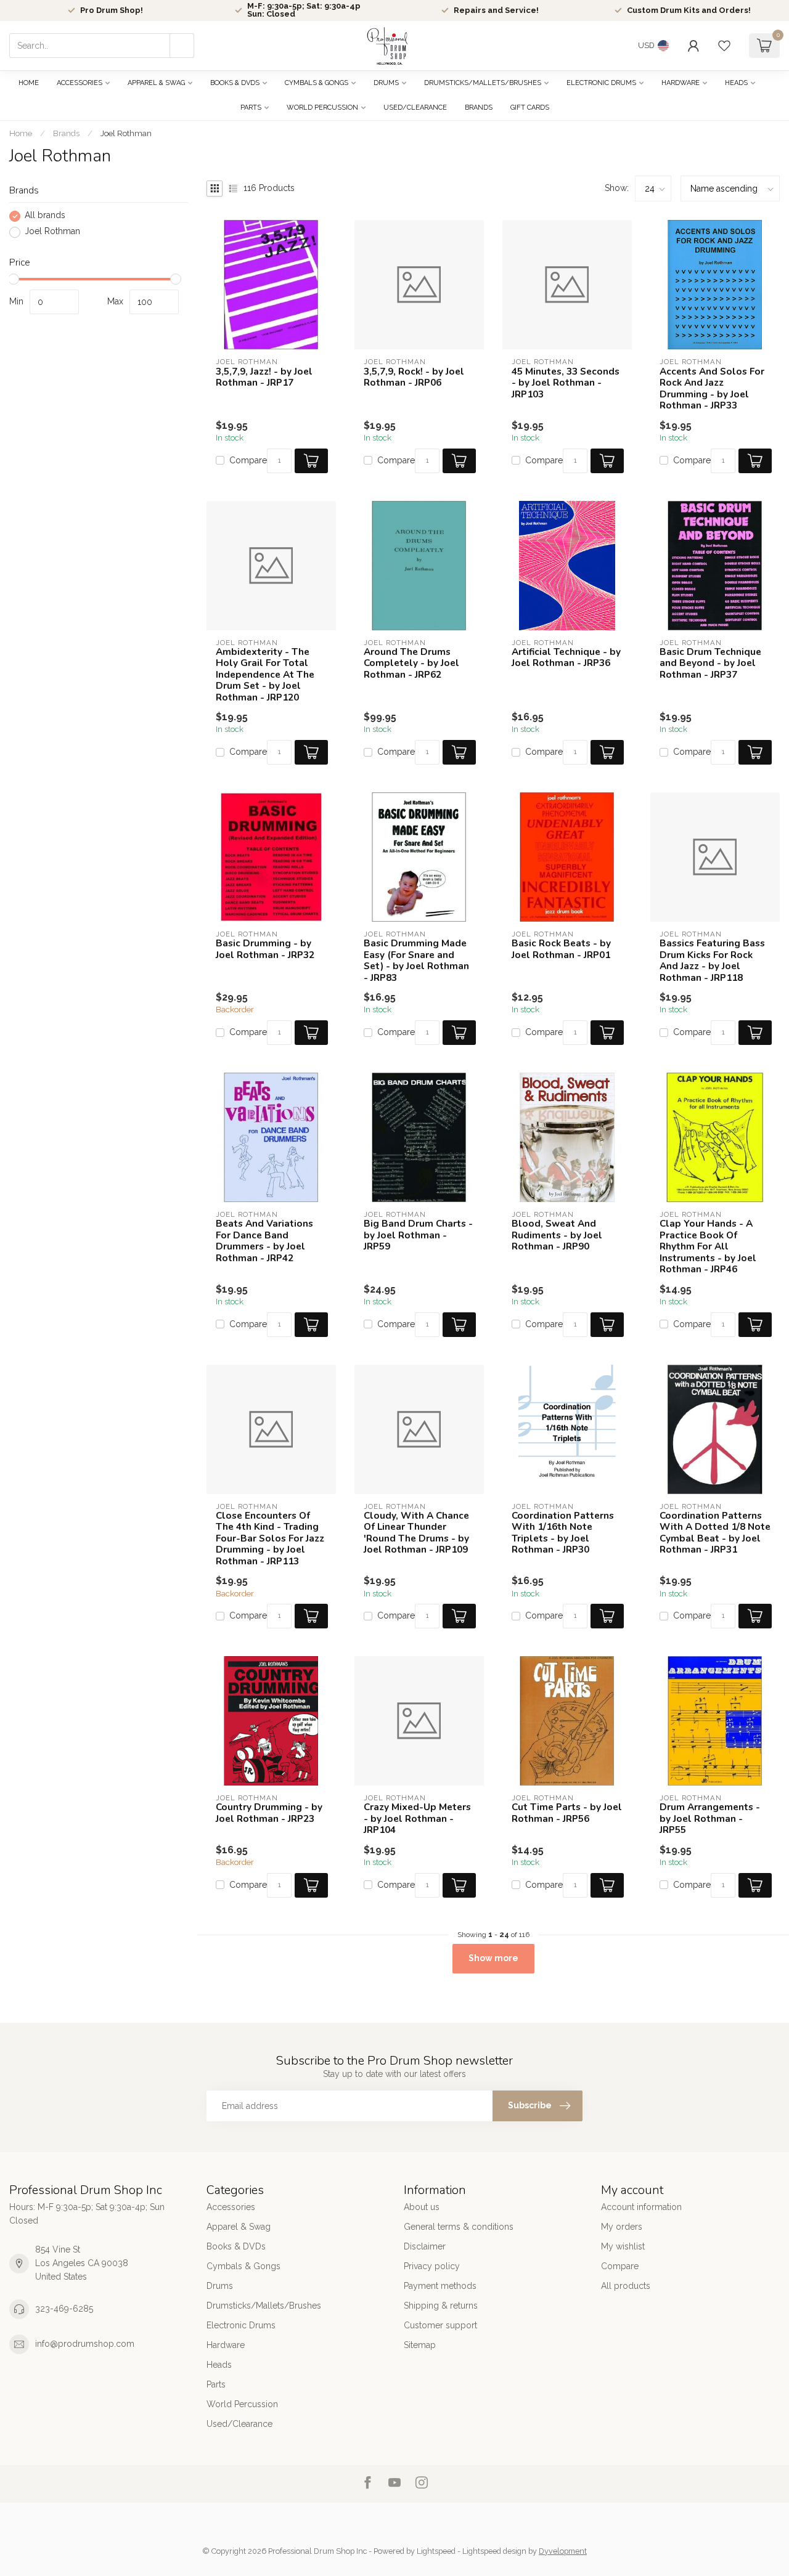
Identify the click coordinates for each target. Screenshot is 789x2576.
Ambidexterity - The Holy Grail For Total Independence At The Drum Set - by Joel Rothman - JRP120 (265, 675)
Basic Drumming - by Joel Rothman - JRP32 (265, 949)
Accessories (80, 83)
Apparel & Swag (156, 83)
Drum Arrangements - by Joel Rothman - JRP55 (710, 1818)
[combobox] (102, 46)
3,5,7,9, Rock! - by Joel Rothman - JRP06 (414, 377)
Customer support (440, 2325)
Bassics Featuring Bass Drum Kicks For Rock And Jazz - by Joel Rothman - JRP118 (712, 961)
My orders (622, 2227)
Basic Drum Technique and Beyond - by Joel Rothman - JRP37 (710, 663)
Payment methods (440, 2286)
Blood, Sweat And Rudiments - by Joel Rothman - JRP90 (557, 1235)
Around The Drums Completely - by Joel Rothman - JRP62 (411, 663)
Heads (736, 83)
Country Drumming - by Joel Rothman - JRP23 (269, 1813)
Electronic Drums (601, 83)
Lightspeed (436, 2551)
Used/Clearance (415, 108)
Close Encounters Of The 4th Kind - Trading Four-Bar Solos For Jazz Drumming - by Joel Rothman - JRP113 (270, 1538)
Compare (248, 461)
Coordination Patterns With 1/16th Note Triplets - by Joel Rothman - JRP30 (563, 1533)
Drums (386, 83)
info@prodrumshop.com (85, 2344)
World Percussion (322, 108)
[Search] (182, 46)
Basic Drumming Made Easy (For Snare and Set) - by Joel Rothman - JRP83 (416, 961)
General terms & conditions (459, 2227)
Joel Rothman (126, 133)
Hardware (681, 83)
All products (626, 2286)
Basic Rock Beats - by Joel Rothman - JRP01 (561, 949)
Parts (251, 108)
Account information (641, 2207)
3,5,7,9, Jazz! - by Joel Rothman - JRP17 (264, 377)
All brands (45, 216)
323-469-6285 (64, 2309)
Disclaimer (425, 2246)
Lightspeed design (494, 2551)
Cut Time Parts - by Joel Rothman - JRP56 (567, 1813)
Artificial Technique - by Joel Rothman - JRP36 (566, 658)
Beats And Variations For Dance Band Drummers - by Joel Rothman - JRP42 (264, 1241)
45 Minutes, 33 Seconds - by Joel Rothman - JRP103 (566, 383)
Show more (493, 1958)
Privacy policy (432, 2266)
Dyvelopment (563, 2551)
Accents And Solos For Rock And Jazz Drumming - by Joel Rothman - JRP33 (712, 389)
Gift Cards (530, 108)
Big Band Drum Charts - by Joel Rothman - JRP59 (418, 1235)
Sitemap (420, 2345)
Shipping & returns (441, 2306)
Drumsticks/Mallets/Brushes (483, 83)
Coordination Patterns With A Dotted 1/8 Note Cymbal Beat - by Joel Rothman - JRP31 (715, 1533)
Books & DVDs (235, 83)
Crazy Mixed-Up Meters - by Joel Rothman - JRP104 (417, 1818)
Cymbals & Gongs (317, 83)
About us (422, 2207)
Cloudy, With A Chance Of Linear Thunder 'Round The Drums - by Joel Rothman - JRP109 (416, 1533)
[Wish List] (724, 46)
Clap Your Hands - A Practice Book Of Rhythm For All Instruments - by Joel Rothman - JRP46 (708, 1246)
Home (29, 83)
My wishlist (623, 2246)
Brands (479, 108)
